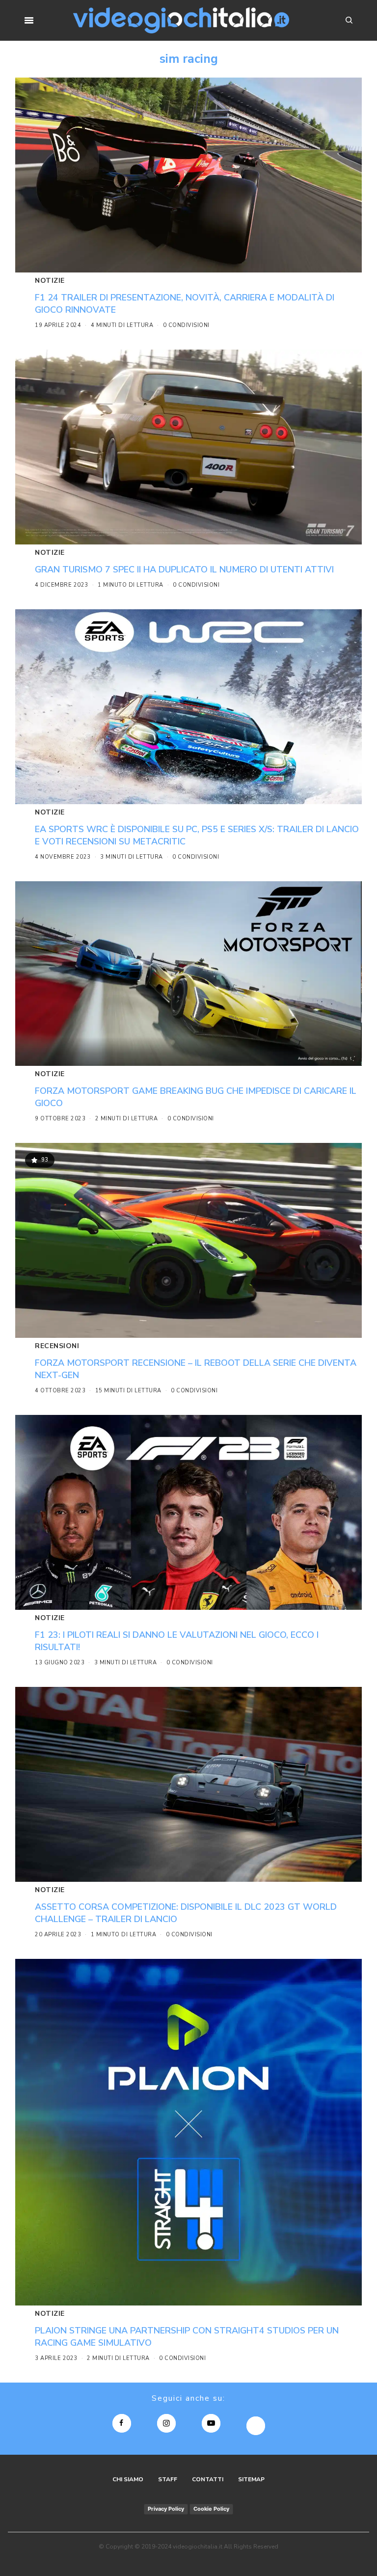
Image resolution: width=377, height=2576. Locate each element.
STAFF (168, 2479)
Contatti (208, 2479)
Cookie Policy (211, 2509)
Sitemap (251, 2479)
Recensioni (57, 1346)
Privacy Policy (166, 2509)
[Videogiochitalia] (181, 20)
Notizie (50, 281)
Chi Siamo (128, 2479)
